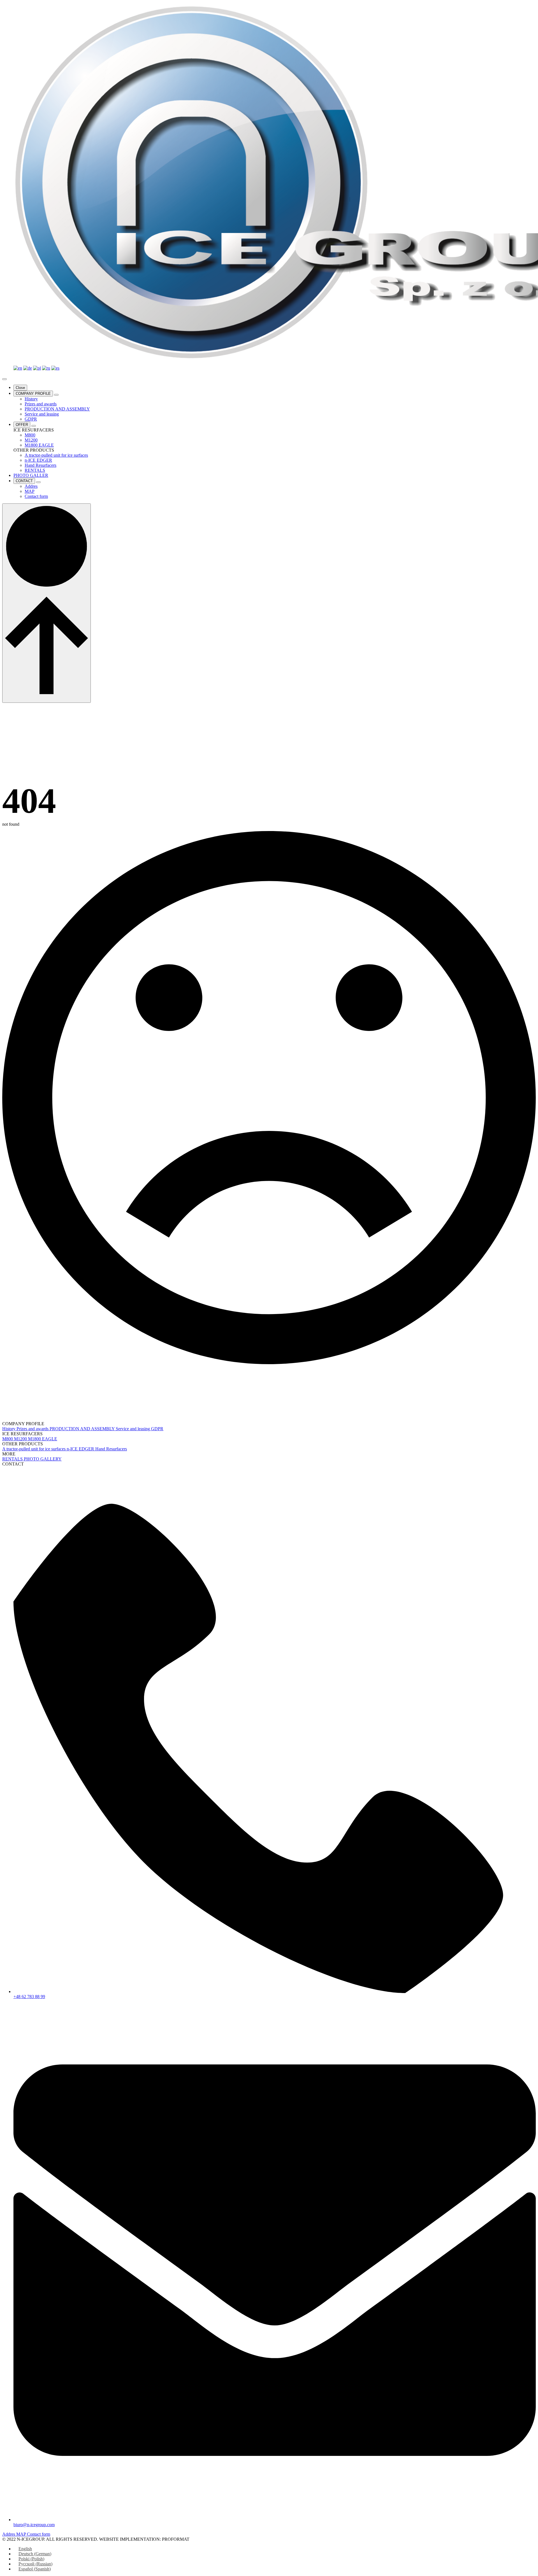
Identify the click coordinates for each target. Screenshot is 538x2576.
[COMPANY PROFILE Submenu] (56, 395)
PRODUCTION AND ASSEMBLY (83, 1429)
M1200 (21, 1439)
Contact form (39, 2534)
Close (20, 388)
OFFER (22, 425)
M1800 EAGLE (43, 1439)
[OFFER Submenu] (34, 426)
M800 (8, 1439)
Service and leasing (133, 1429)
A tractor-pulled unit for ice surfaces (34, 1449)
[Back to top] (47, 603)
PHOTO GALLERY (43, 1459)
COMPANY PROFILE (33, 394)
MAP (22, 2534)
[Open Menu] (4, 379)
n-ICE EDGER (81, 1449)
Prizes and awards (33, 1429)
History (9, 1429)
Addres (9, 2534)
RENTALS (13, 1459)
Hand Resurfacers (111, 1449)
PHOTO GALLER (31, 475)
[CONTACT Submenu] (38, 482)
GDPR (157, 1429)
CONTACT (24, 481)
